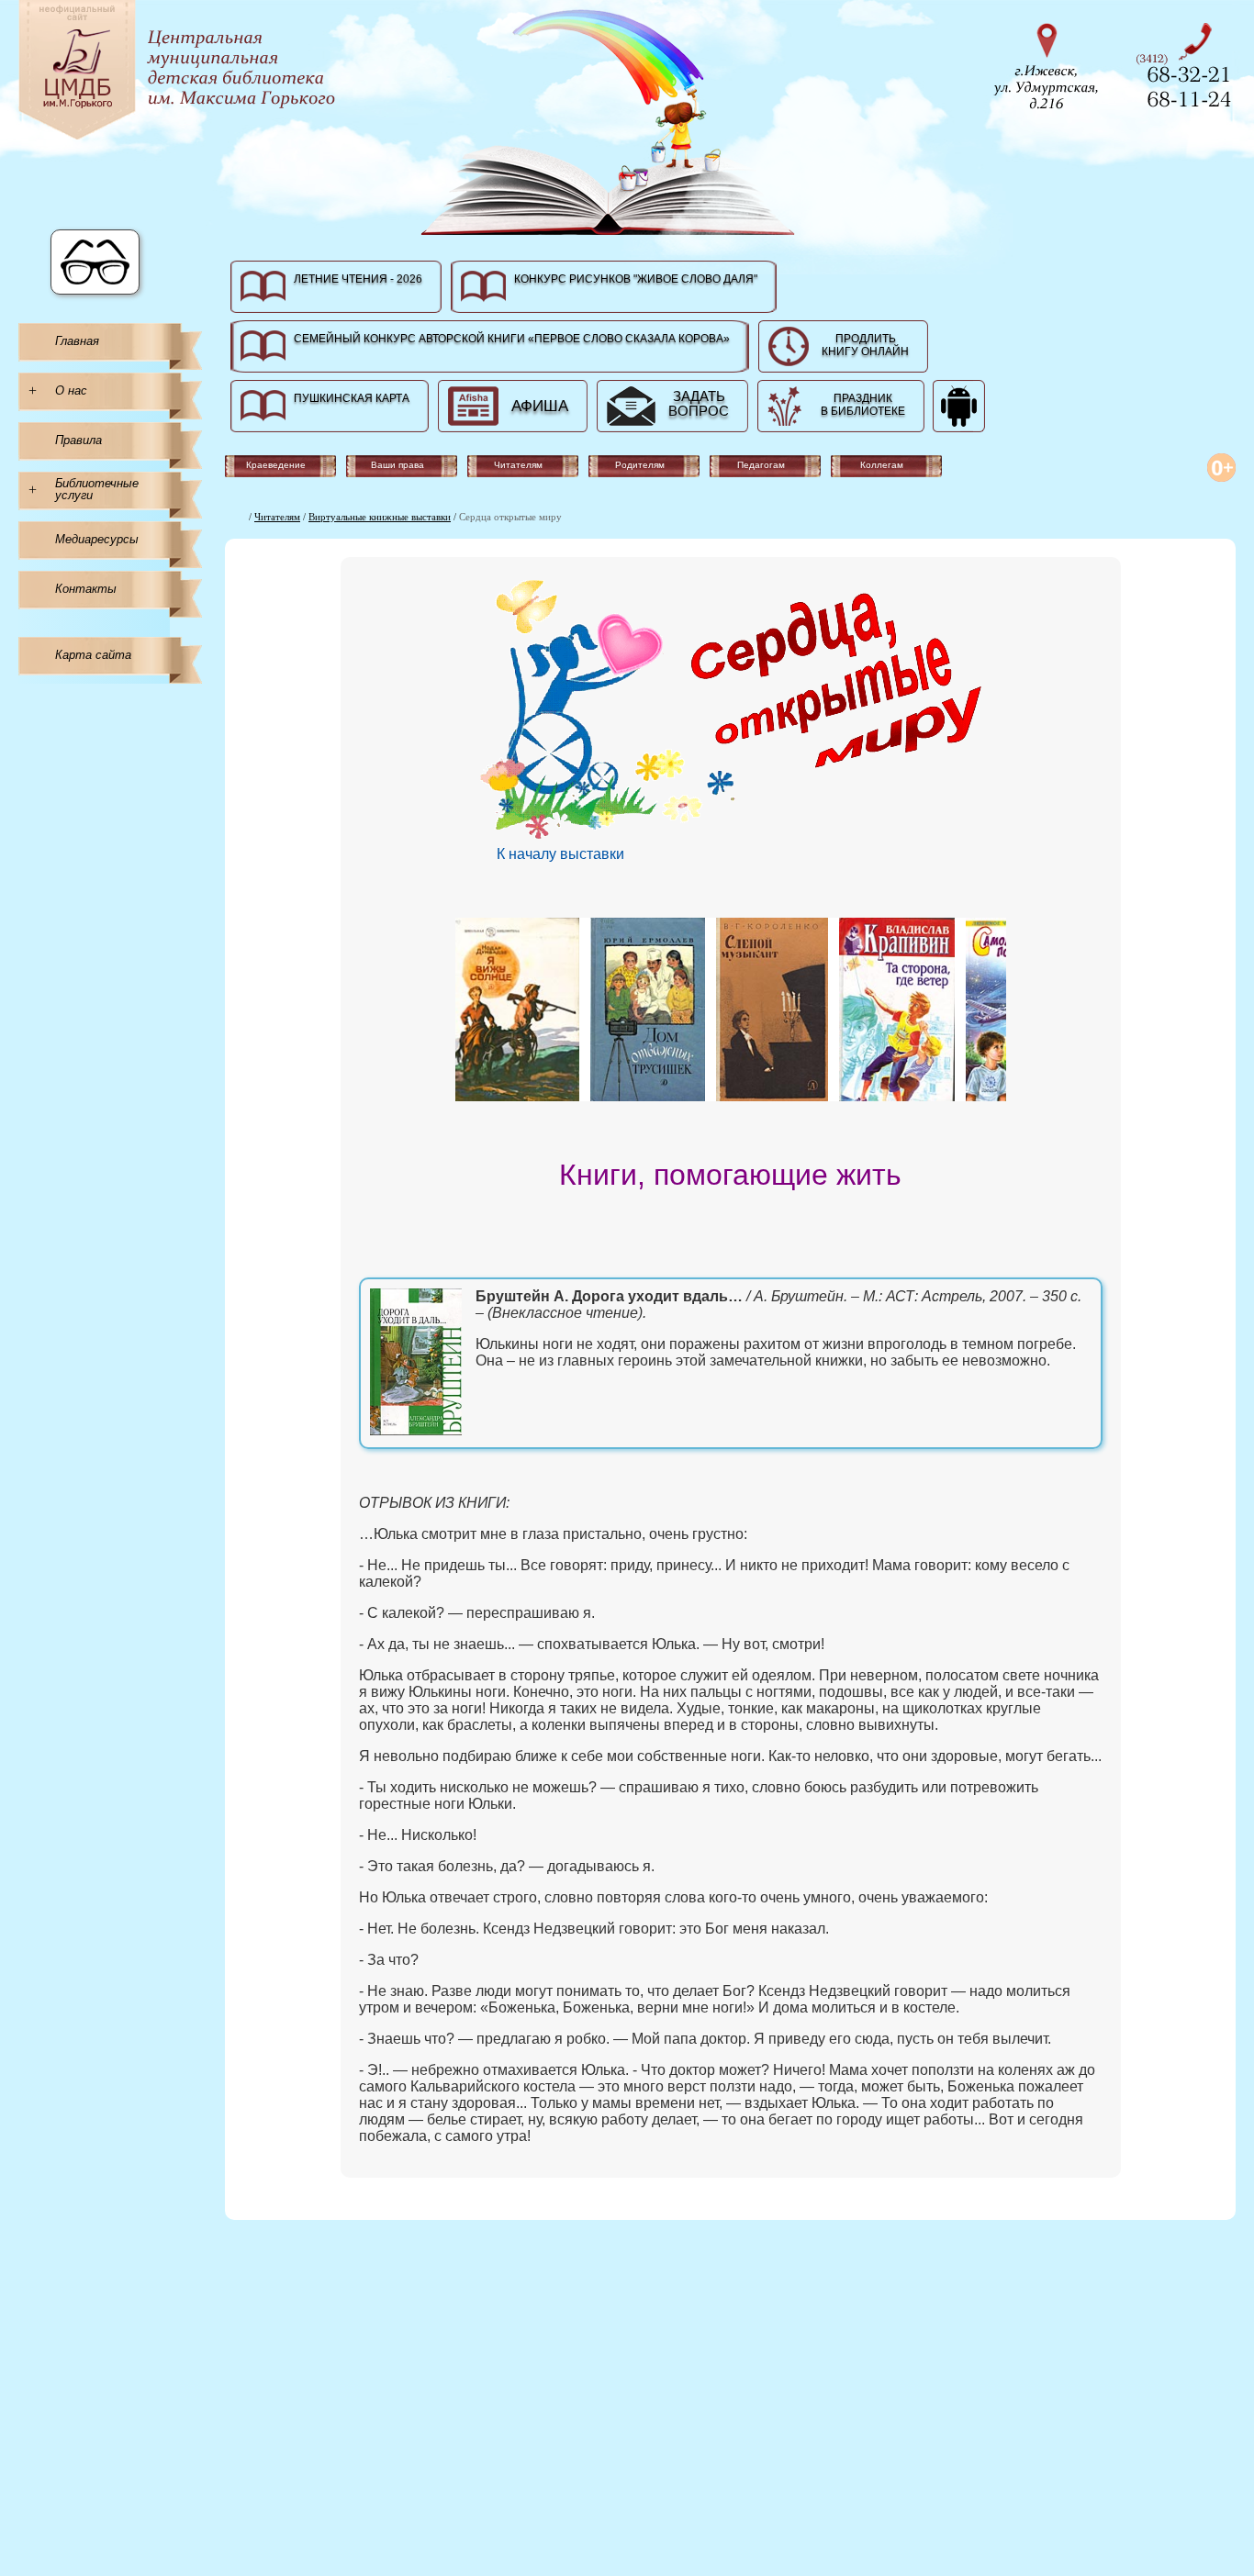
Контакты (86, 589)
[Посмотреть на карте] (1052, 64)
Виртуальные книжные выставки (380, 517)
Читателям (277, 517)
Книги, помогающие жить (730, 1175)
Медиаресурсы (97, 539)
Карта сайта (93, 655)
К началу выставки (560, 854)
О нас (71, 390)
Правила (78, 440)
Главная (77, 341)
